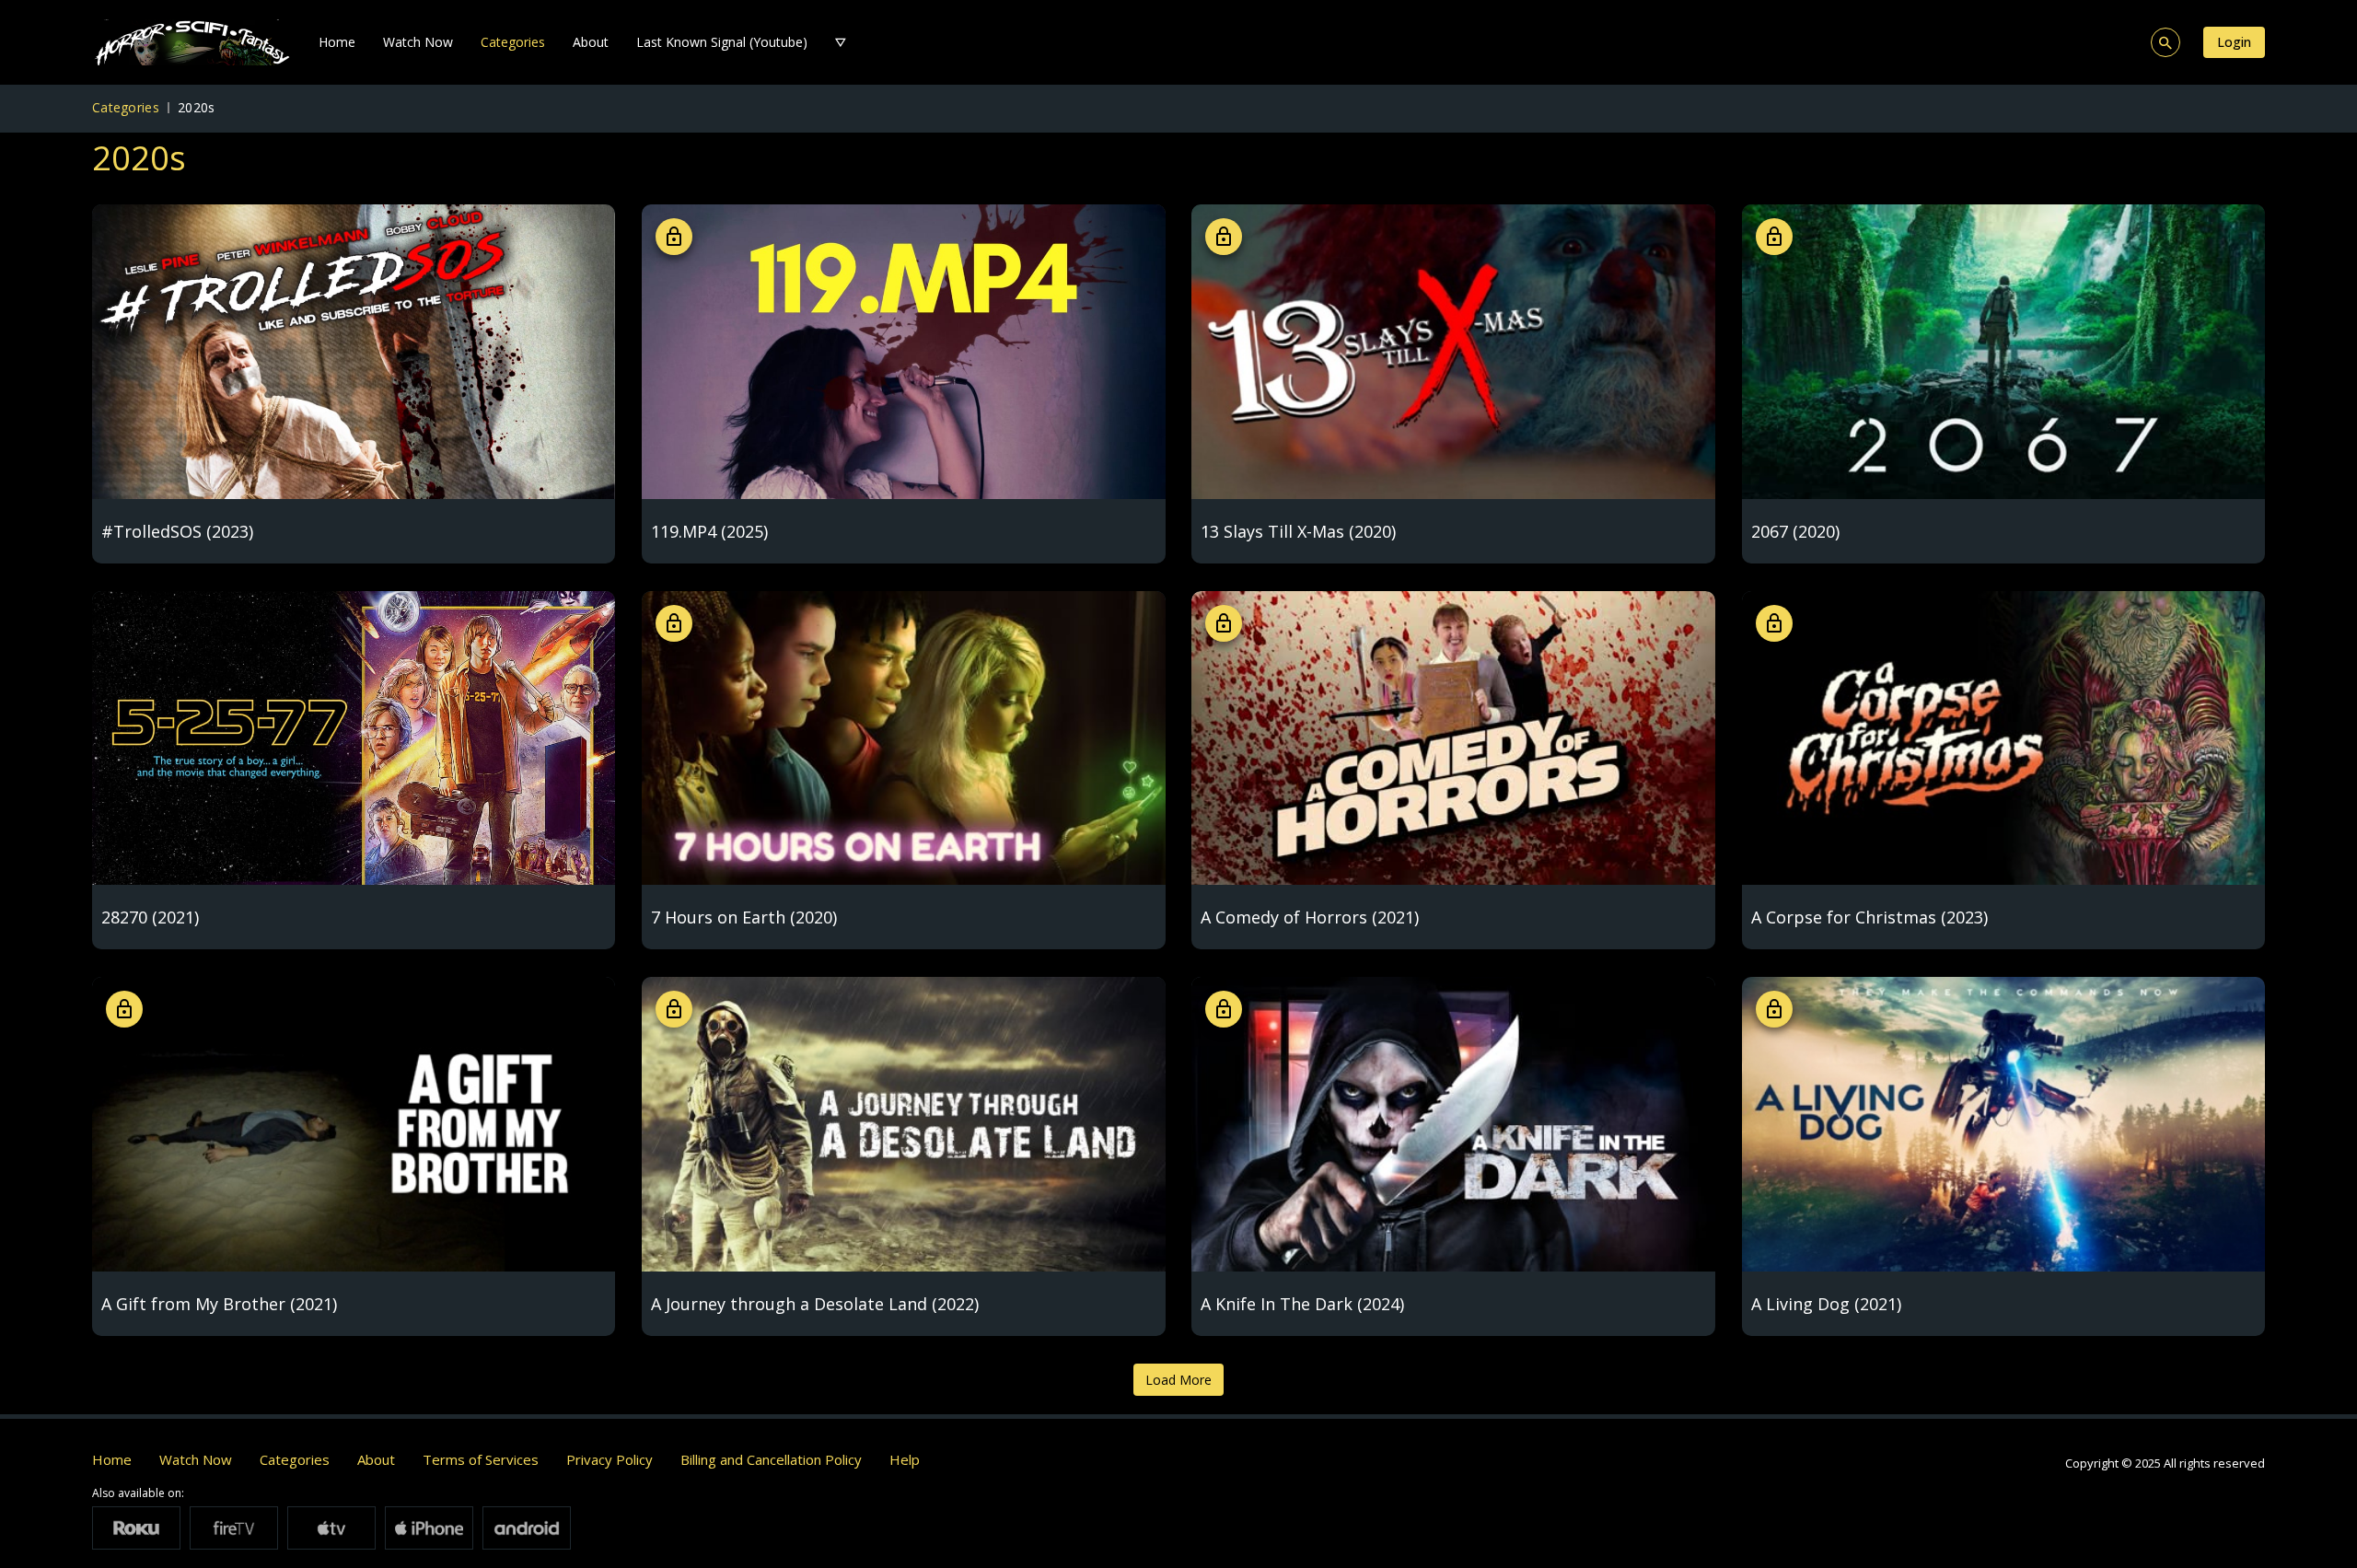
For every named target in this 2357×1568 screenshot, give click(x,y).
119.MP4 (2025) (709, 531)
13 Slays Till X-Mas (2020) (1298, 531)
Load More (1178, 1380)
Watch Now (418, 42)
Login (2234, 42)
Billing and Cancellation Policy (771, 1459)
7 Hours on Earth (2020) (744, 917)
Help (905, 1459)
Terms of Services (481, 1459)
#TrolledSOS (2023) (177, 531)
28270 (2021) (150, 917)
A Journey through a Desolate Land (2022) (815, 1304)
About (591, 42)
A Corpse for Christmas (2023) (1869, 917)
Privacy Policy (610, 1459)
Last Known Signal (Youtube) (722, 42)
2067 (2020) (1795, 531)
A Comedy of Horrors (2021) (1310, 917)
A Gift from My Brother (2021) (219, 1304)
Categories (513, 42)
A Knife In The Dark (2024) (1302, 1304)
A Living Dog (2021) (1826, 1304)
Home (337, 42)
